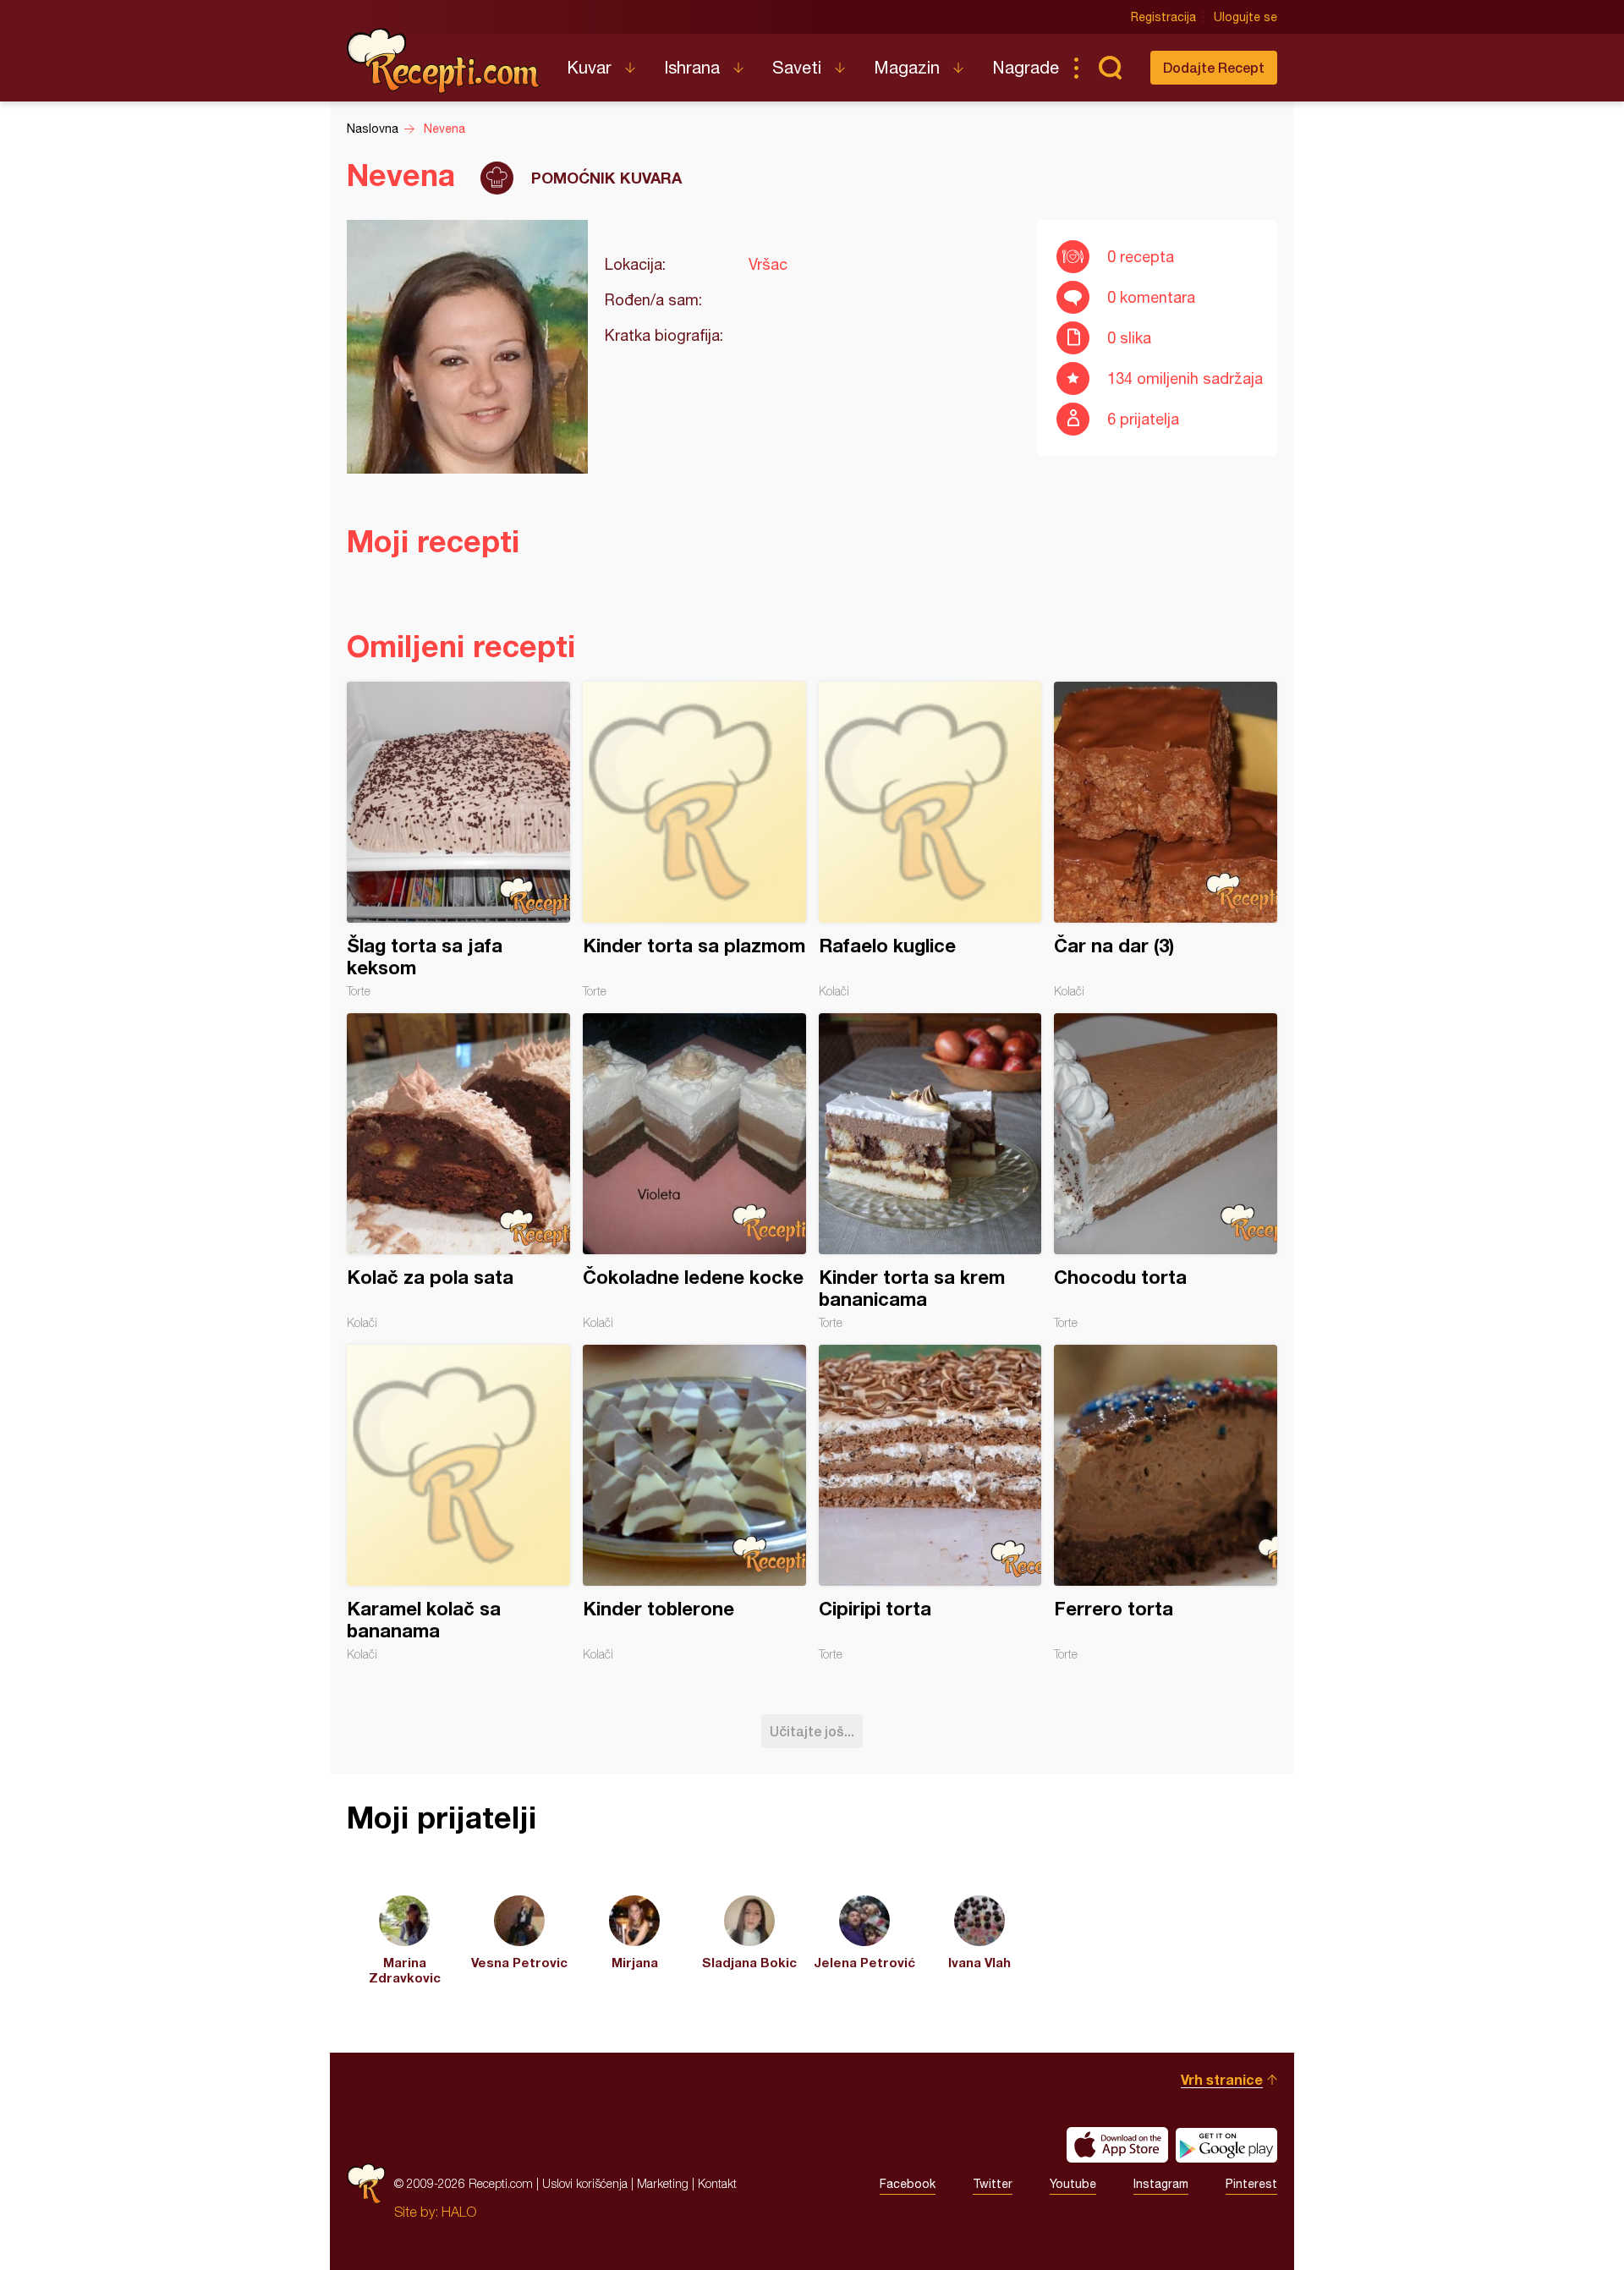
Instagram (1161, 2184)
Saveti (797, 67)
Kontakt (717, 2183)
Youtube (1073, 2184)
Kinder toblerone (694, 1503)
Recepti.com (444, 61)
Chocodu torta (1166, 1171)
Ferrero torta (1166, 1503)
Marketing (663, 2183)
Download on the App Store (1117, 2145)
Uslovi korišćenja (585, 2183)
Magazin (907, 67)
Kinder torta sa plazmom (694, 840)
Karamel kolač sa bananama (458, 1503)
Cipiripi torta (930, 1503)
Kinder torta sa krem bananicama (930, 1171)
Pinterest (1251, 2184)
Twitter (993, 2184)
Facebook (908, 2184)
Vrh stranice (1222, 2079)
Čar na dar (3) (1166, 840)
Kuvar (589, 67)
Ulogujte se (1245, 17)
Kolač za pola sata (458, 1171)
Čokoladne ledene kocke (694, 1171)
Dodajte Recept (1214, 67)
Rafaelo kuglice (930, 840)
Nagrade (1026, 67)
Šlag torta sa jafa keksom (458, 840)
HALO (459, 2212)
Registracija (1163, 17)
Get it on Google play (1226, 2145)
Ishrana (692, 67)
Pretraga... (1110, 68)
